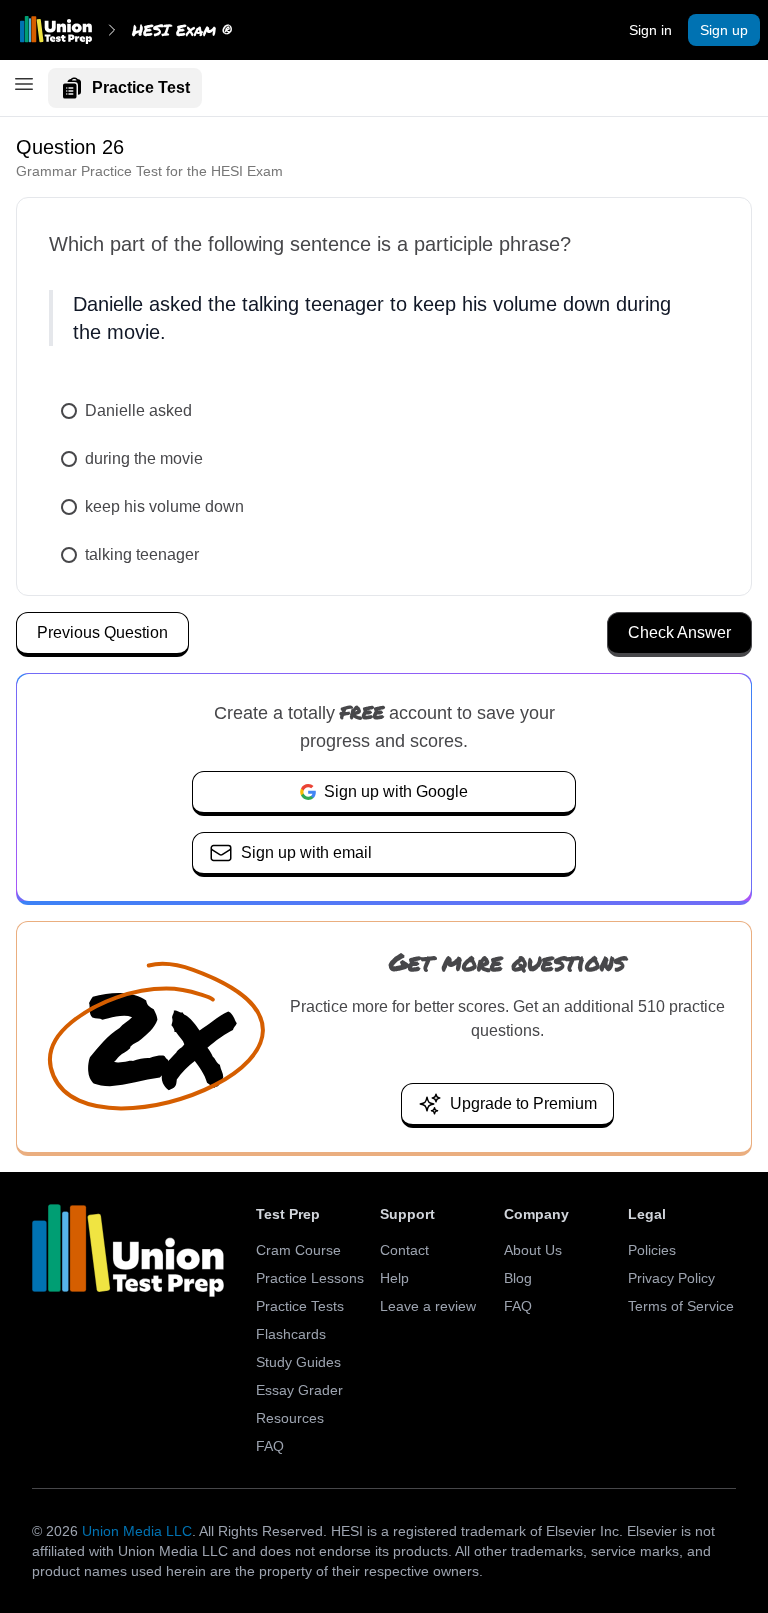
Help (394, 1278)
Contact (404, 1250)
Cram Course (298, 1250)
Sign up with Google (396, 791)
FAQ (270, 1446)
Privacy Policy (671, 1278)
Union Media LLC (137, 1531)
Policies (652, 1250)
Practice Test (141, 87)
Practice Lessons (310, 1278)
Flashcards (291, 1334)
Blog (518, 1278)
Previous (102, 632)
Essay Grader (299, 1390)
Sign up (724, 30)
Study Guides (298, 1362)
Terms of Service (681, 1306)
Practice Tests (300, 1306)
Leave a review (428, 1306)
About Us (533, 1250)
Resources (290, 1418)
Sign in (650, 30)
